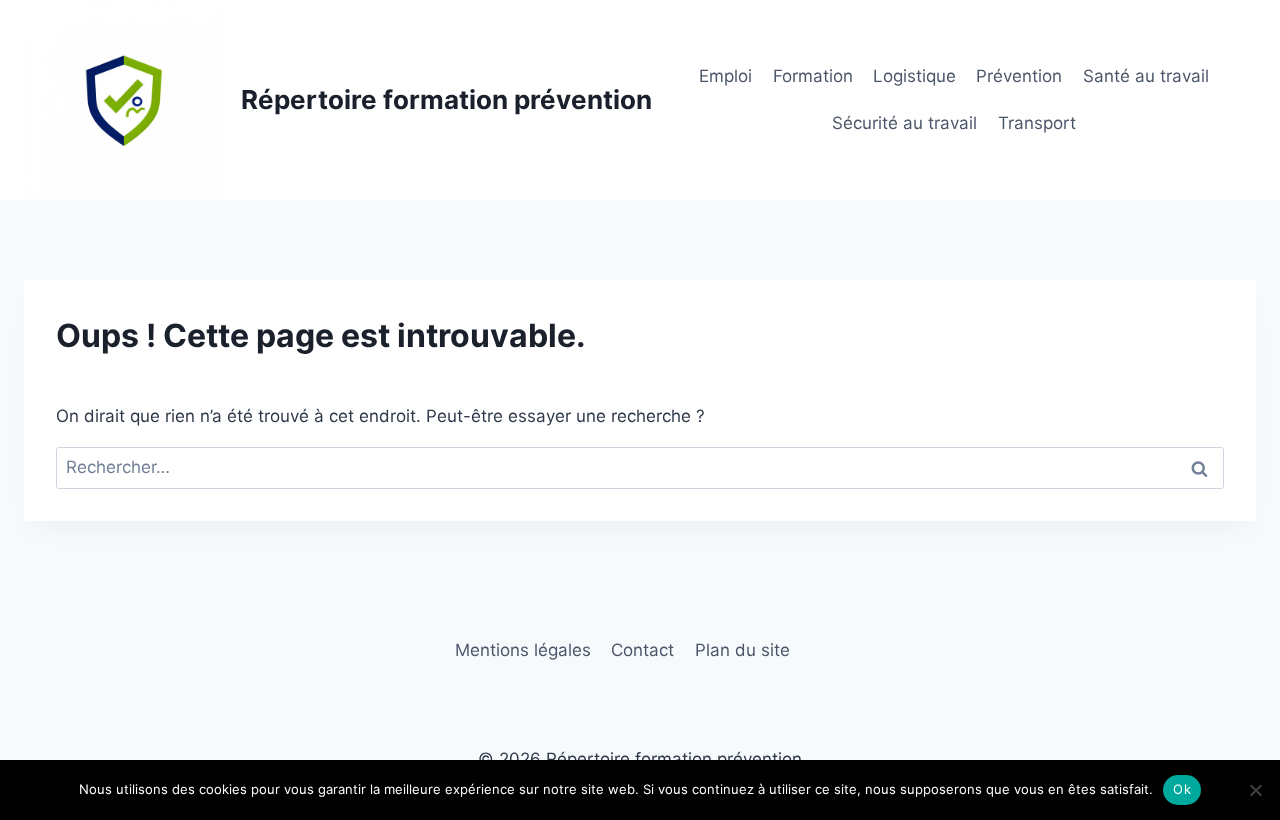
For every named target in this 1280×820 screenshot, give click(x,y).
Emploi (725, 76)
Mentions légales (523, 650)
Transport (1037, 123)
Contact (642, 650)
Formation (813, 76)
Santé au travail (1146, 76)
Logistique (914, 76)
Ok (1182, 789)
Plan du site (742, 650)
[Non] (1255, 790)
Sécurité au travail (904, 123)
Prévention (1019, 76)
